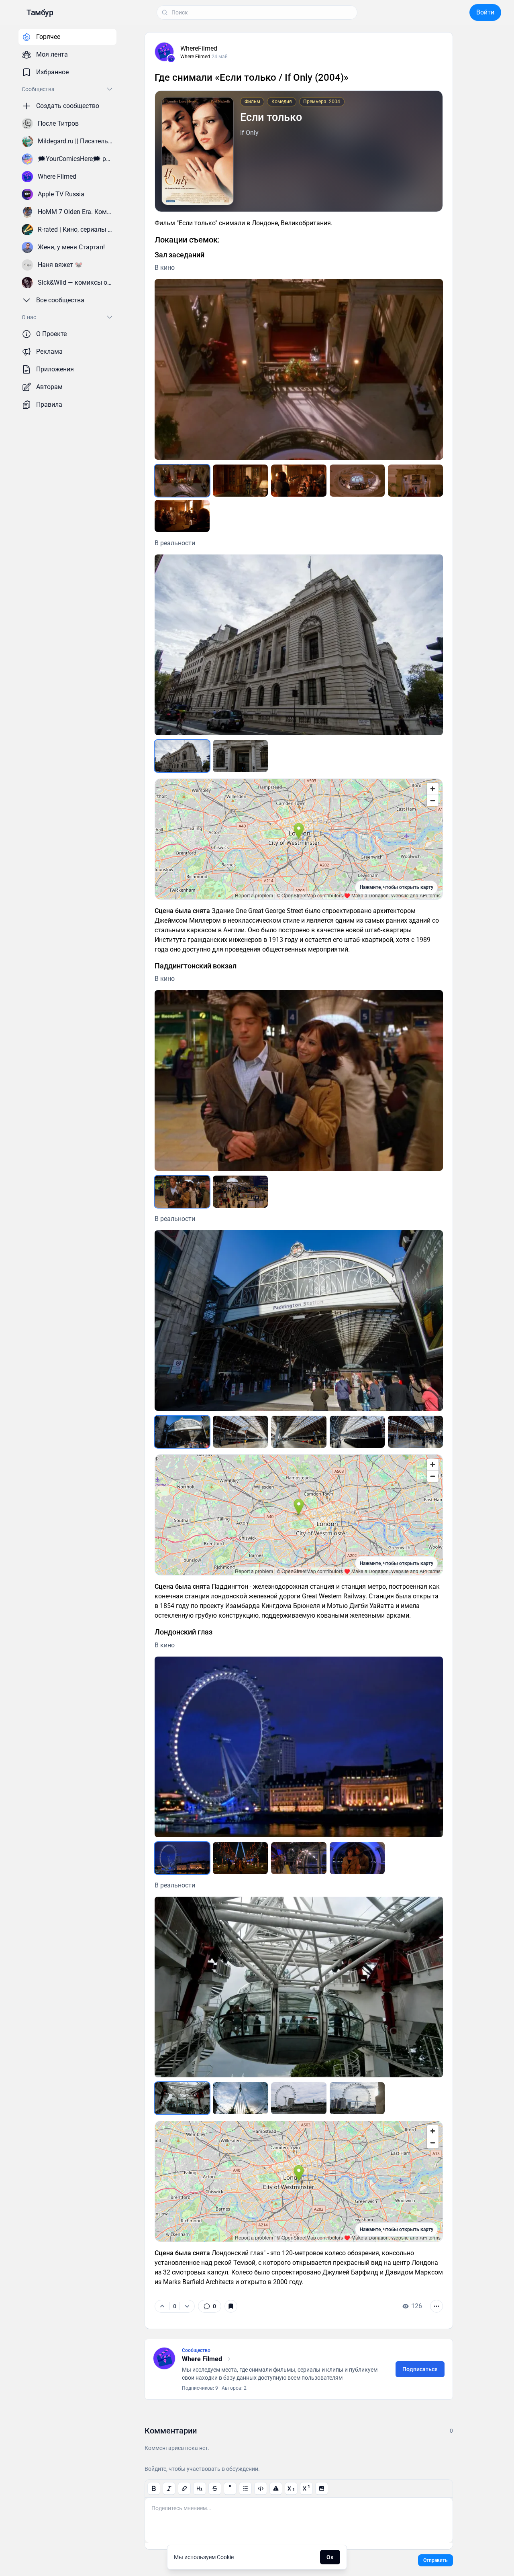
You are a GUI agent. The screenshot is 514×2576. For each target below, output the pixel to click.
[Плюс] (162, 2306)
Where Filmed (195, 57)
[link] (210, 2306)
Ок (330, 2557)
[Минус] (187, 2306)
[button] (40, 12)
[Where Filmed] (171, 59)
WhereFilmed (199, 48)
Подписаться (420, 2369)
